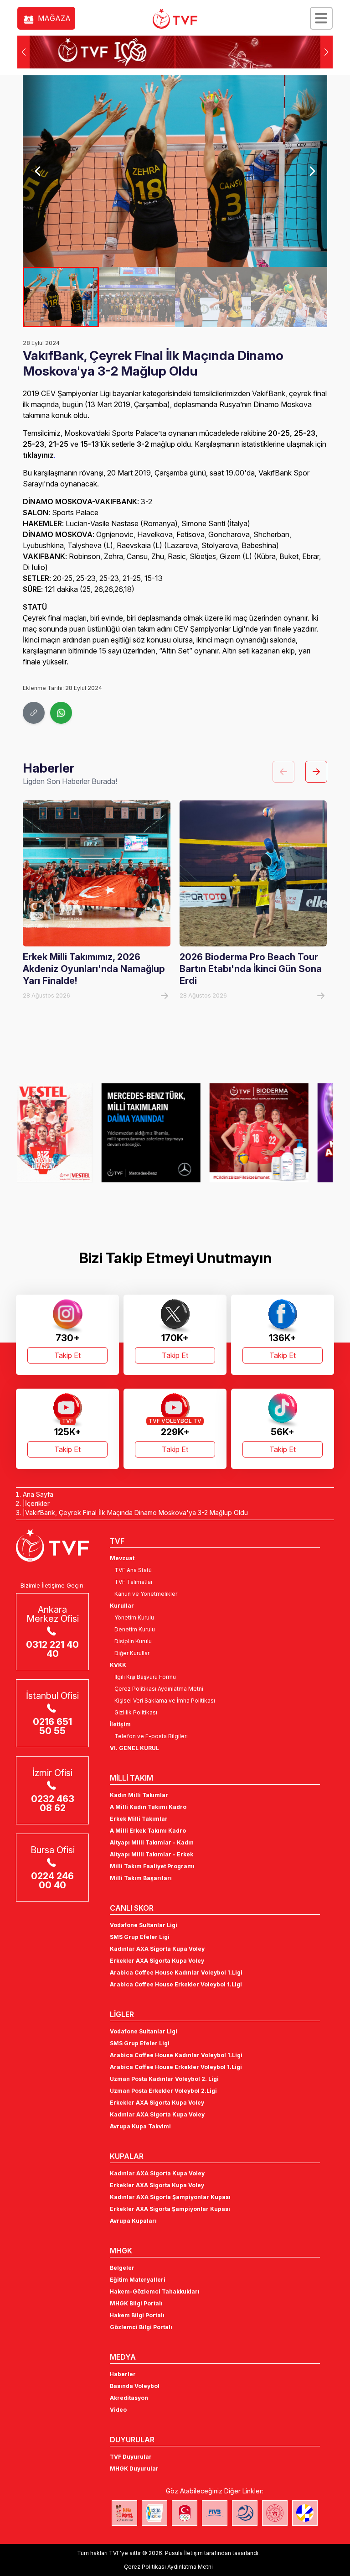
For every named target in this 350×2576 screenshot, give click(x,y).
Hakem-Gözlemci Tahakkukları (155, 2291)
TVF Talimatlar (134, 1582)
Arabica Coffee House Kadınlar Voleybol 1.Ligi (176, 1972)
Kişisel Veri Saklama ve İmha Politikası (165, 1701)
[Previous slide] (38, 171)
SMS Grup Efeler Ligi (140, 1937)
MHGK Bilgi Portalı (136, 2303)
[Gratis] (283, 1133)
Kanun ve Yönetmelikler (146, 1594)
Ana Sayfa (38, 1494)
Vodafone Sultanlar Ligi (144, 1925)
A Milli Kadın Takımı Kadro (148, 1807)
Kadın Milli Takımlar (139, 1795)
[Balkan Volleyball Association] (245, 2513)
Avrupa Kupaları (133, 2221)
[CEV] (305, 2513)
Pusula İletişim (184, 2553)
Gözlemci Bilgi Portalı (141, 2327)
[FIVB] (215, 2513)
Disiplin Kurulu (133, 1641)
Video (118, 2410)
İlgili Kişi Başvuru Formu (145, 1677)
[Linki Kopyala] (34, 713)
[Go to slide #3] (213, 297)
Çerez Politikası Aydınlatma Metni (159, 1689)
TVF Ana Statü (133, 1570)
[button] (327, 52)
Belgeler (122, 2268)
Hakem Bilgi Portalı (137, 2315)
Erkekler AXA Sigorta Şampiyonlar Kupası (170, 2209)
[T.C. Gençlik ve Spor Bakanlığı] (275, 2513)
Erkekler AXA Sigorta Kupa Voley (157, 1961)
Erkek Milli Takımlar (139, 1819)
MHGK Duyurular (134, 2469)
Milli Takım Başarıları (141, 1878)
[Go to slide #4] (289, 297)
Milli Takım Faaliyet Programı (152, 1866)
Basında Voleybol (135, 2386)
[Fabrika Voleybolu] (124, 2513)
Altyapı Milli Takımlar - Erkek (152, 1854)
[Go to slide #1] (61, 297)
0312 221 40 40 (52, 1649)
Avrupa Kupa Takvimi (140, 2126)
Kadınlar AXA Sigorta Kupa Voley (157, 1949)
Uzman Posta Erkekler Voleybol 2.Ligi (163, 2091)
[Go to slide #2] (137, 297)
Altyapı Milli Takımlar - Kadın (152, 1842)
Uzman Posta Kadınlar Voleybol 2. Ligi (164, 2079)
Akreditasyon (129, 2398)
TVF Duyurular (131, 2457)
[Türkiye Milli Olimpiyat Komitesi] (185, 2513)
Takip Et (67, 1355)
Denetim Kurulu (135, 1629)
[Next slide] (312, 171)
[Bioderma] (175, 1133)
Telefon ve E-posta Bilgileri (151, 1736)
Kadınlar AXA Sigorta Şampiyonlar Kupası (170, 2197)
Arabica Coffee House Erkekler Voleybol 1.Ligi (176, 1984)
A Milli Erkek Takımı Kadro (148, 1831)
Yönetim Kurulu (134, 1617)
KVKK (118, 1665)
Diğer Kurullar (132, 1653)
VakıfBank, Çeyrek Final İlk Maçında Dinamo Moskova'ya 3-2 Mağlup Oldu (136, 1513)
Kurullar (122, 1606)
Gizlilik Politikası (136, 1712)
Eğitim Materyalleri (138, 2280)
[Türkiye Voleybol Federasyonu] (175, 19)
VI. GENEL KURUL (134, 1748)
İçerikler (37, 1503)
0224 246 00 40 (52, 1881)
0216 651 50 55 (52, 1726)
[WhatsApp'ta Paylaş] (61, 713)
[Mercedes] (67, 1133)
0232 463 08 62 (53, 1803)
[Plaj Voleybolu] (154, 2513)
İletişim (120, 1724)
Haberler (123, 2374)
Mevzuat (122, 1558)
